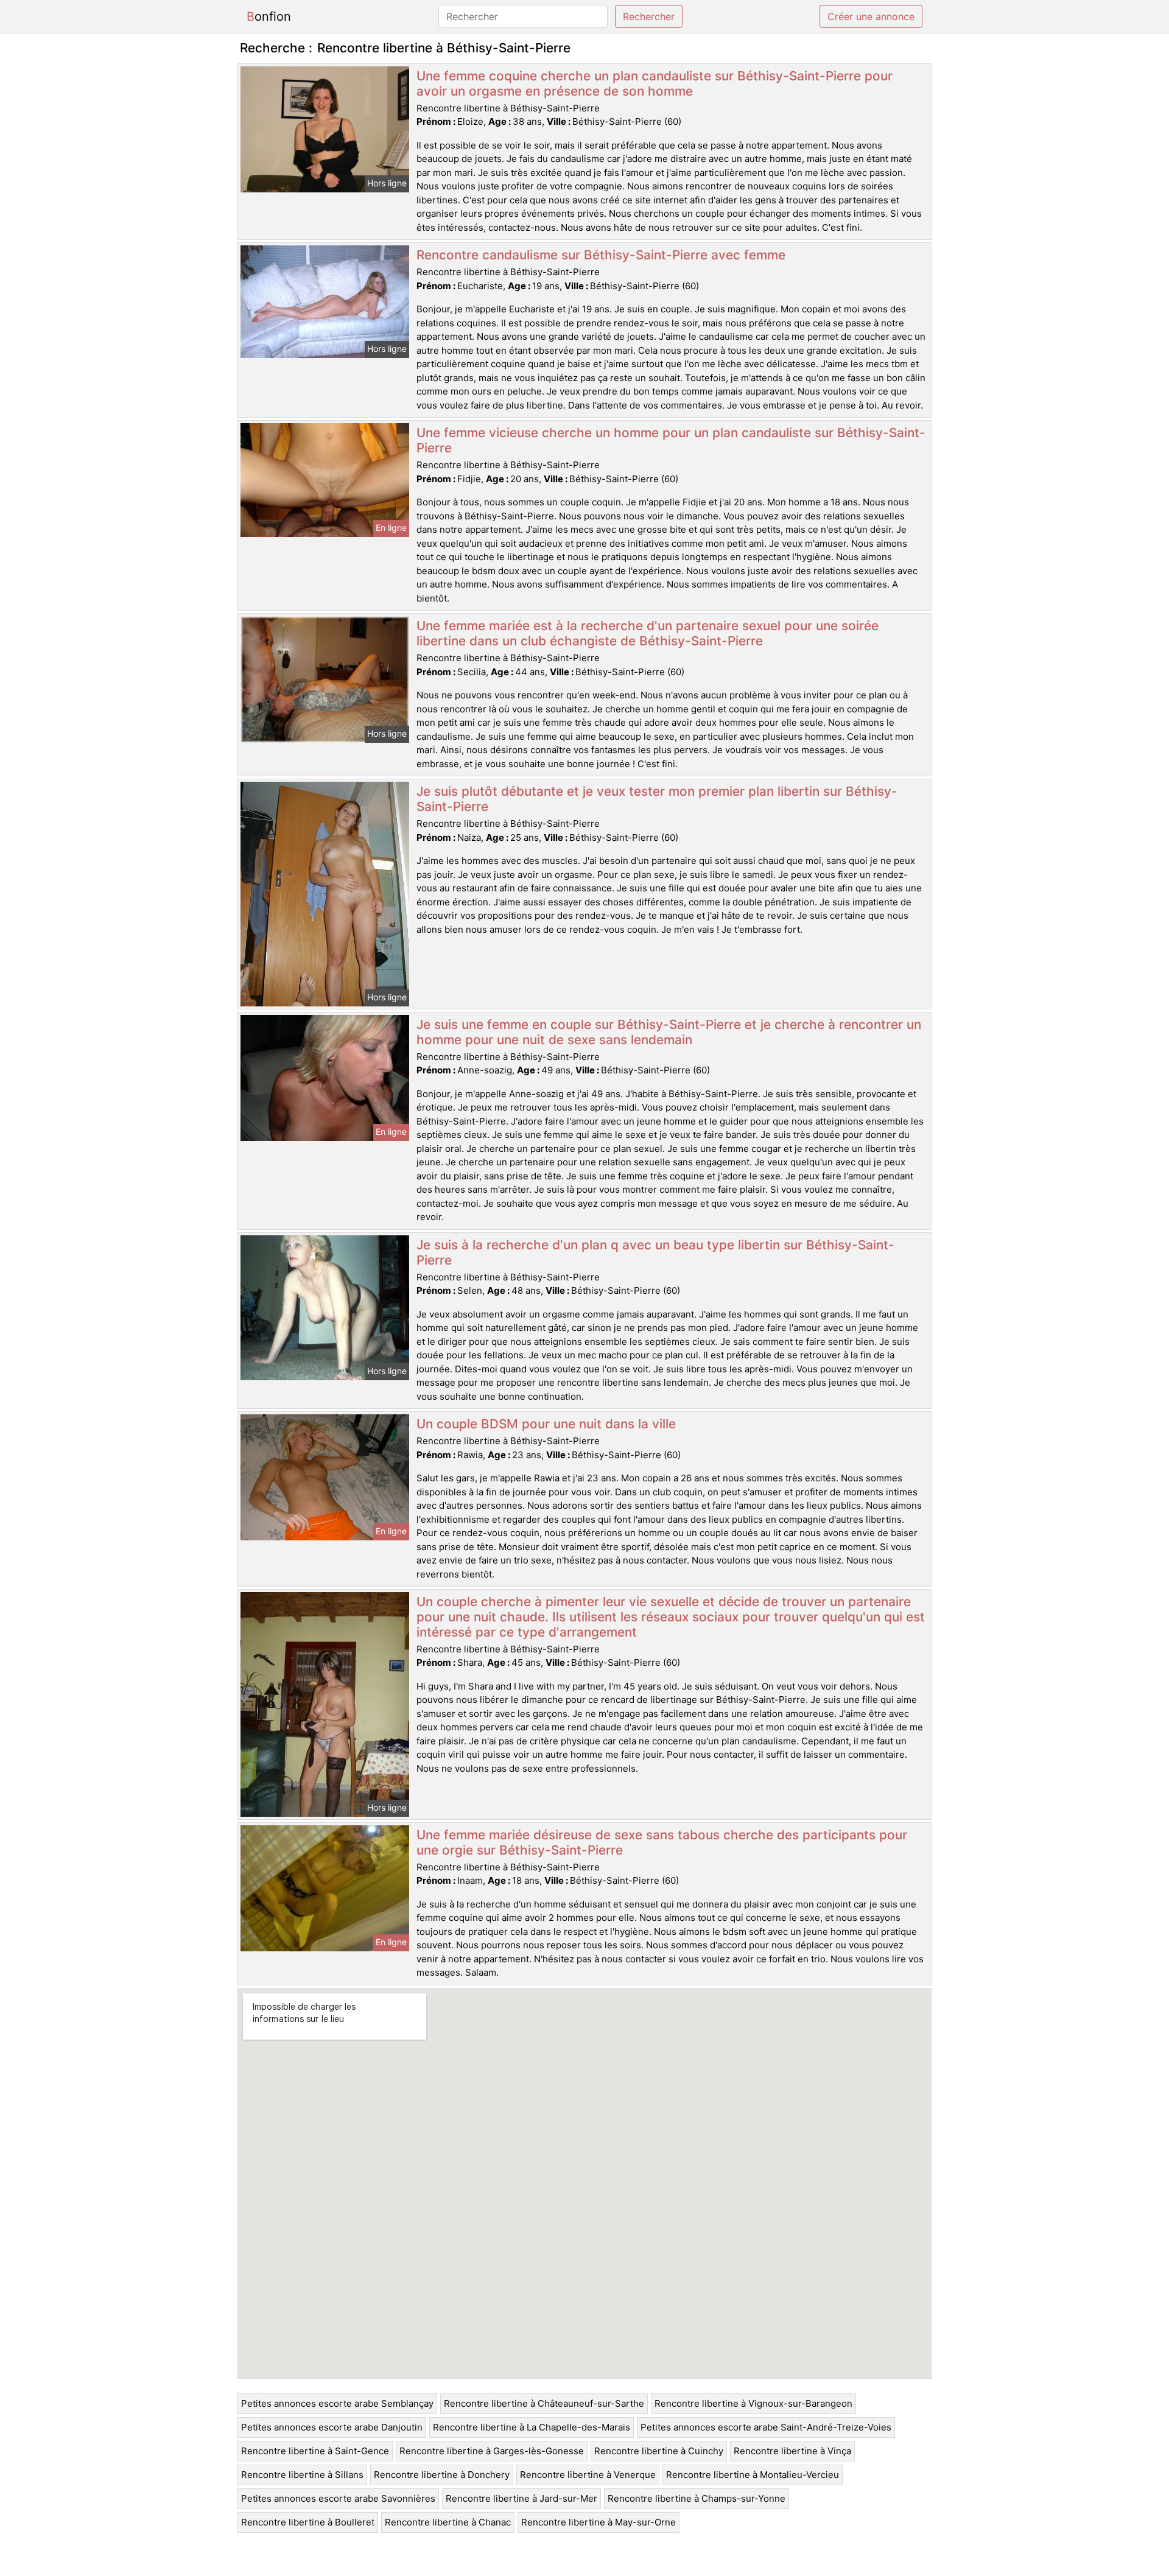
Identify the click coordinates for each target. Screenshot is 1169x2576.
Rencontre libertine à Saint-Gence (315, 2451)
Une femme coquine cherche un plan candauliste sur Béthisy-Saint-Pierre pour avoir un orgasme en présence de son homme (655, 83)
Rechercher (649, 16)
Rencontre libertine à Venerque (588, 2475)
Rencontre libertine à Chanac (448, 2522)
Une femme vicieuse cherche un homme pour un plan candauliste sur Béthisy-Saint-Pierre (671, 440)
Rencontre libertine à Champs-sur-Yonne (697, 2498)
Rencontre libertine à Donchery (442, 2475)
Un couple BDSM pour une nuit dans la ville (546, 1424)
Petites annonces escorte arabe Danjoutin (332, 2427)
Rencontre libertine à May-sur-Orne (599, 2522)
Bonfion (269, 16)
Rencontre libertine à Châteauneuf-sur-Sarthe (544, 2403)
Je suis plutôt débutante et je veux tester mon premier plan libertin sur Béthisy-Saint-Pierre (657, 799)
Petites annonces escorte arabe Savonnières (338, 2498)
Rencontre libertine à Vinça (792, 2451)
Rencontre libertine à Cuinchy (659, 2451)
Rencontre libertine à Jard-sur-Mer (521, 2498)
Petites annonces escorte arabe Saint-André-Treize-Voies (766, 2427)
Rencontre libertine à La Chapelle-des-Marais (532, 2427)
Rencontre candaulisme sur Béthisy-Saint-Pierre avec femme (601, 255)
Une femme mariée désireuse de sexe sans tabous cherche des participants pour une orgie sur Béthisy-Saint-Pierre (662, 1842)
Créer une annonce (871, 16)
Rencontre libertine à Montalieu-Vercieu (753, 2475)
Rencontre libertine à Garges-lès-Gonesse (492, 2451)
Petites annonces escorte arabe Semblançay (337, 2403)
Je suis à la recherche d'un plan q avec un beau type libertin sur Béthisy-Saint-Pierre (655, 1252)
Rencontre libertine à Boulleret (308, 2522)
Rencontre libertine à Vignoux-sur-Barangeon (753, 2403)
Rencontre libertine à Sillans (302, 2475)
